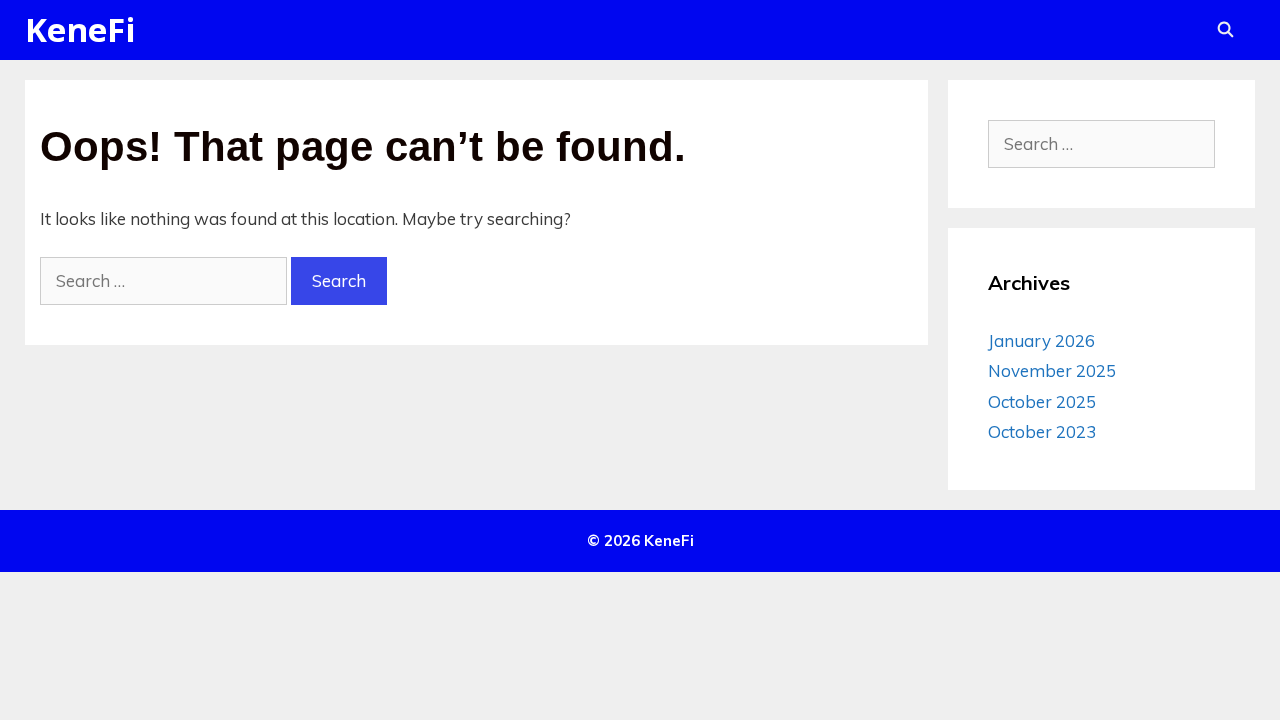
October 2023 (1042, 431)
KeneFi (80, 29)
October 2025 (1042, 401)
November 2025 (1052, 370)
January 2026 (1041, 340)
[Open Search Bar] (1225, 30)
